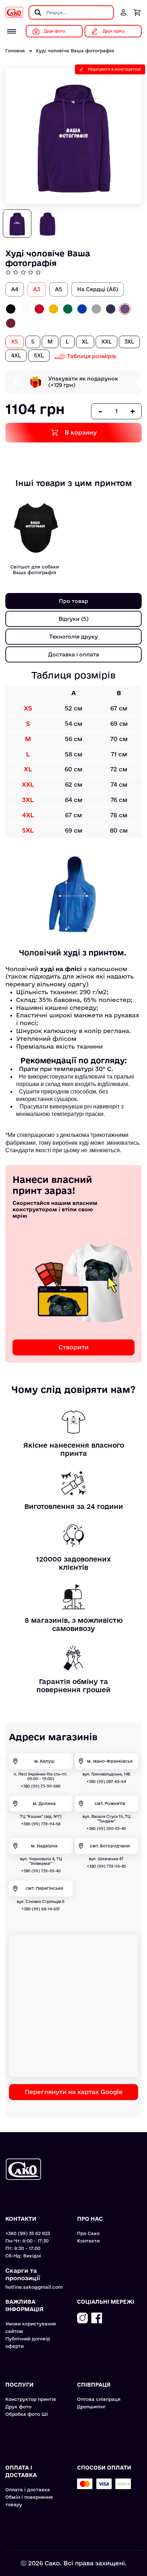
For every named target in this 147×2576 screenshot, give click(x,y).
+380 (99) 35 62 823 (28, 2233)
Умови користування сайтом (31, 2327)
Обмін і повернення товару (29, 2501)
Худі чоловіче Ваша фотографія (75, 51)
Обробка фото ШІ (27, 2414)
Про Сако (88, 2233)
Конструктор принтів (31, 2399)
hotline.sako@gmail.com (34, 2287)
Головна (15, 51)
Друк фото (18, 2407)
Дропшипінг (91, 2407)
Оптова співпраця (99, 2399)
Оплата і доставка (28, 2490)
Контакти (88, 2241)
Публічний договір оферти (28, 2342)
